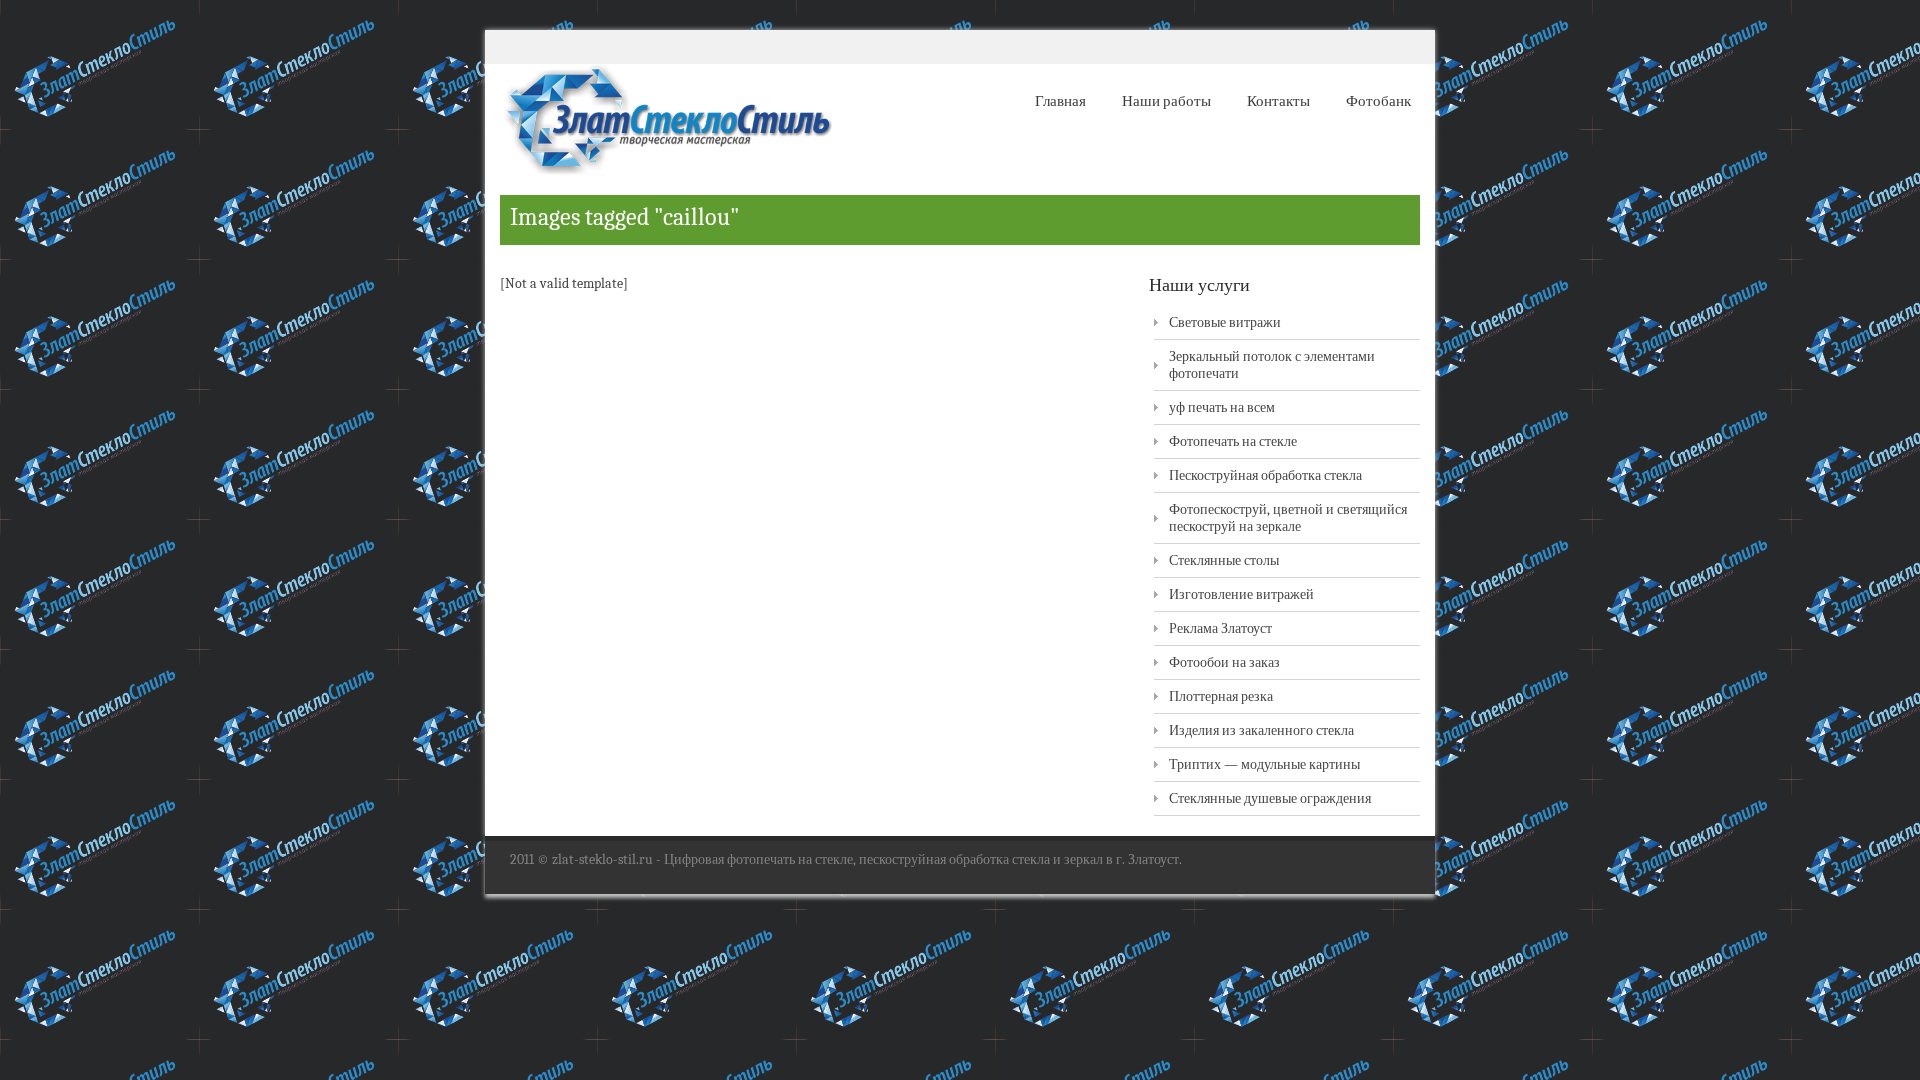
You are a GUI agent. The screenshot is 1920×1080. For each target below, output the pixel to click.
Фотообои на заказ (1224, 662)
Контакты (1278, 101)
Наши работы (1166, 101)
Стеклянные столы (1224, 560)
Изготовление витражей (1241, 594)
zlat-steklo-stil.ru (602, 859)
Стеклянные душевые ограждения (1270, 798)
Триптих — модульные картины (1264, 764)
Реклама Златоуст (1220, 628)
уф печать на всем (1222, 407)
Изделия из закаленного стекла (1261, 730)
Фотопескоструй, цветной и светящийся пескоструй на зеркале (1288, 518)
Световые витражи (1225, 322)
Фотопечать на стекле (1233, 441)
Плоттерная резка (1221, 696)
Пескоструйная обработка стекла (1265, 475)
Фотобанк (1378, 101)
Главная (1060, 101)
